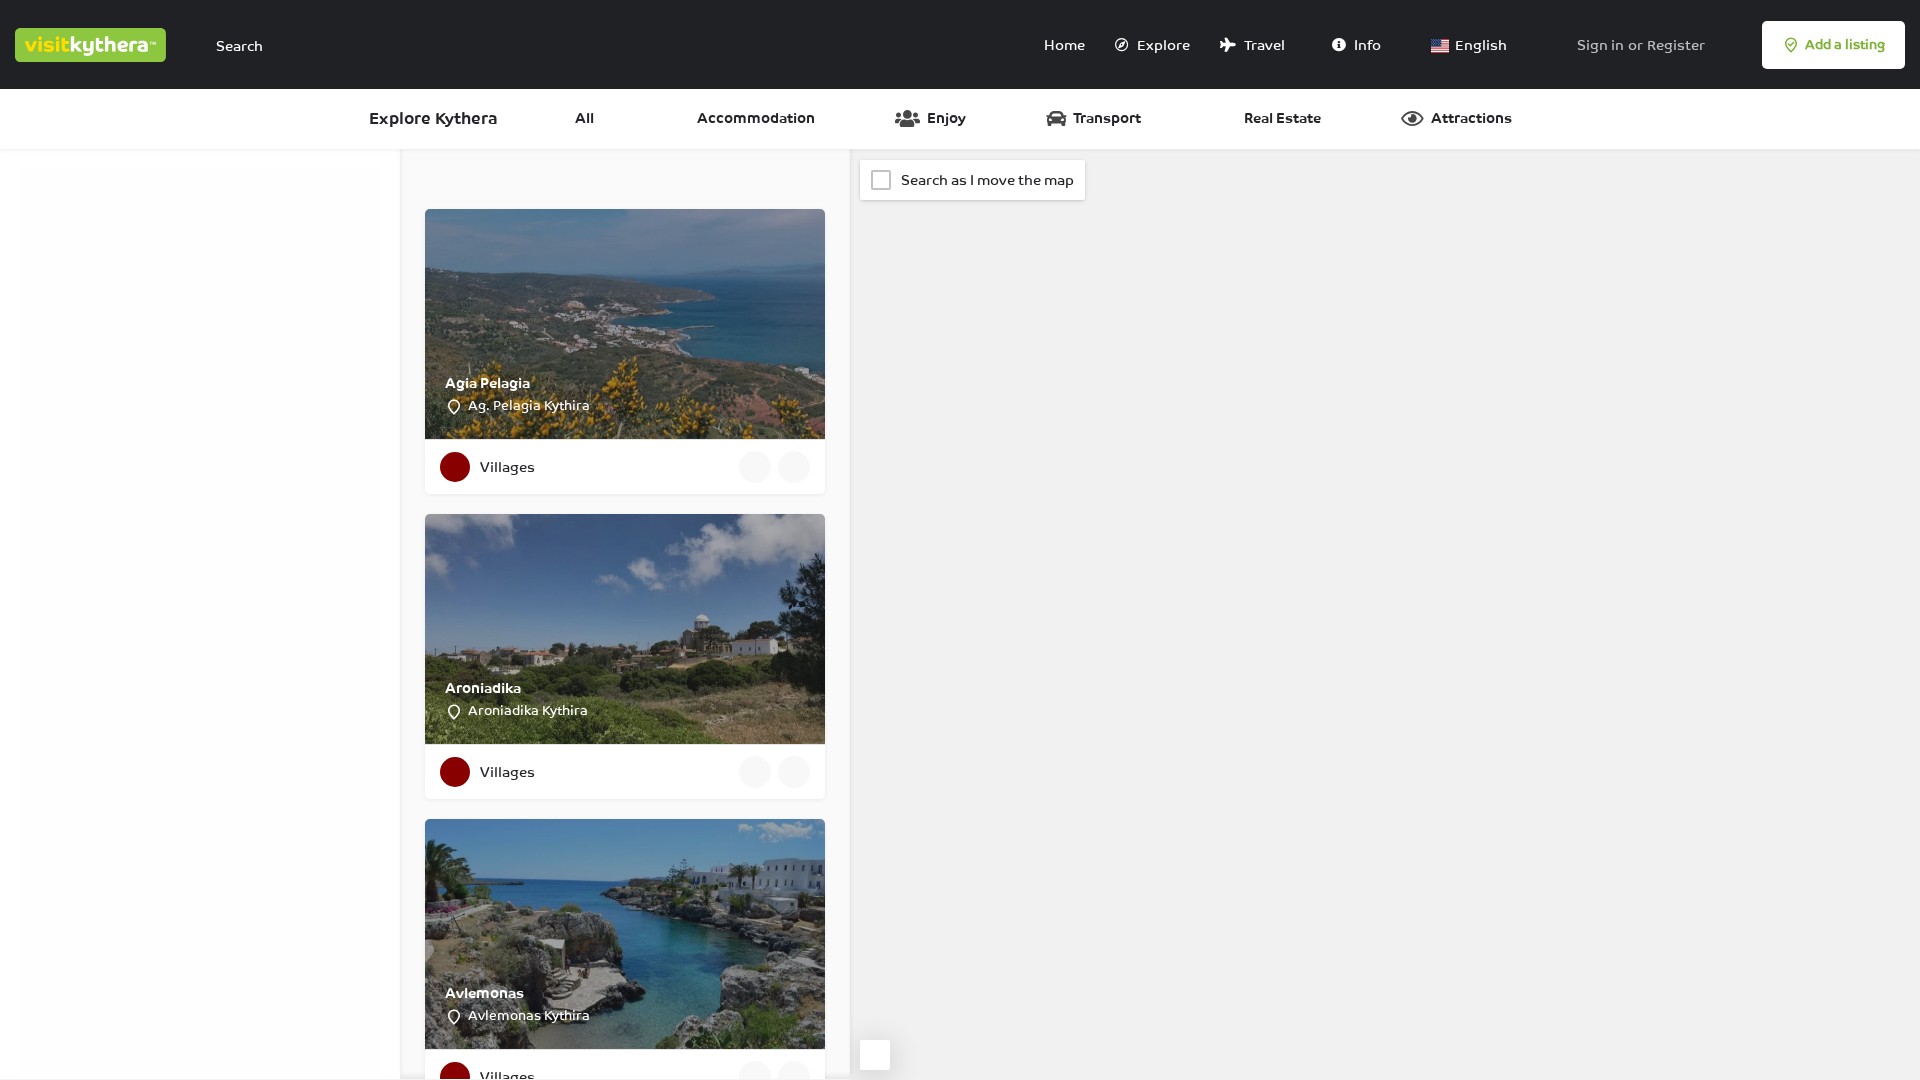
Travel (1263, 45)
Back (211, 520)
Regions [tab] (208, 179)
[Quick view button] (755, 467)
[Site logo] (93, 43)
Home (1063, 45)
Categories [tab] (127, 179)
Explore (1162, 45)
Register (1676, 45)
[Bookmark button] (794, 467)
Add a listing (1845, 44)
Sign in (1600, 45)
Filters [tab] (52, 179)
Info (1366, 45)
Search (209, 460)
